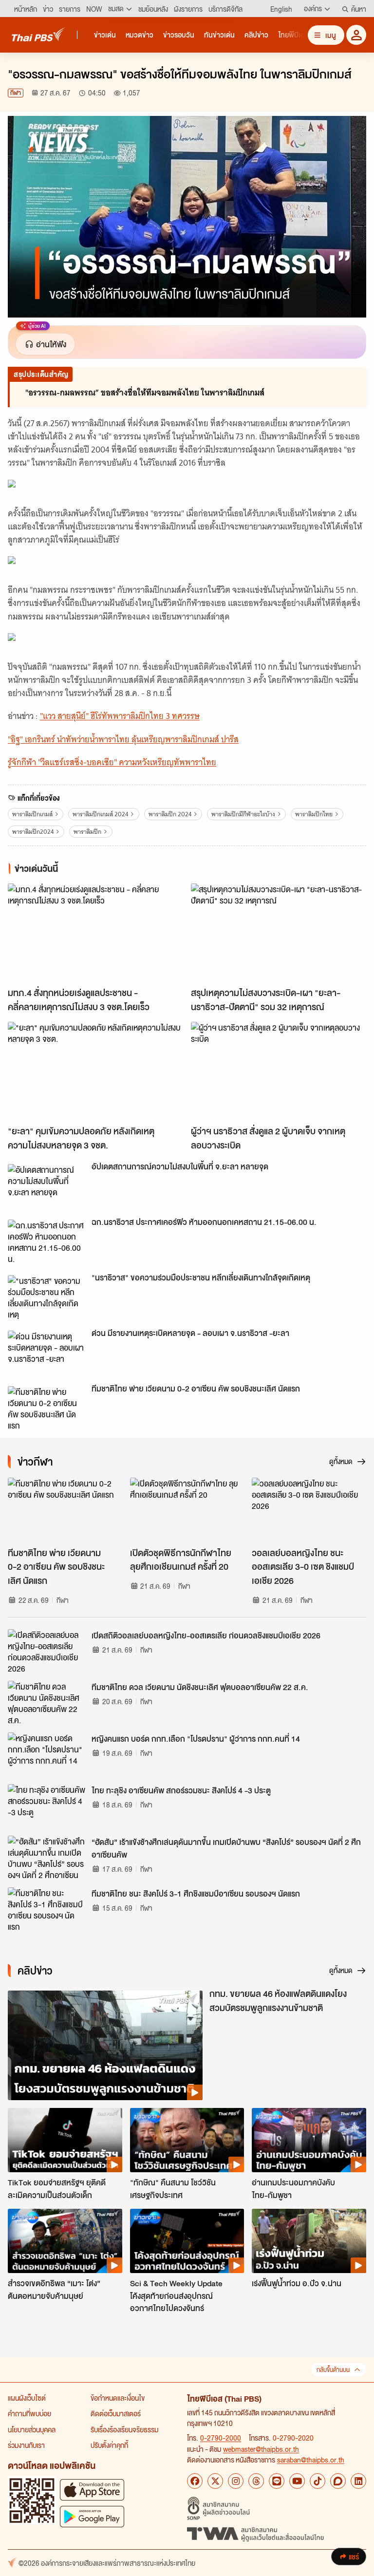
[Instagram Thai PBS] (236, 2481)
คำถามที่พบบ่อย (29, 2413)
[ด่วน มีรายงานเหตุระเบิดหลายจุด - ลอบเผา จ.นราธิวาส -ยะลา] (47, 1353)
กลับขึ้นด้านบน (333, 2370)
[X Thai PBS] (215, 2481)
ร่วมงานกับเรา (26, 2445)
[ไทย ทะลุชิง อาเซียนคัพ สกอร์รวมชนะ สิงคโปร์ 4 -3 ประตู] (47, 1806)
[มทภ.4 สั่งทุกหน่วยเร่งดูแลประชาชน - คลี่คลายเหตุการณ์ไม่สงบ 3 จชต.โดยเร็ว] (95, 933)
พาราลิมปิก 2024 (170, 814)
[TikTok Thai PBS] (318, 2481)
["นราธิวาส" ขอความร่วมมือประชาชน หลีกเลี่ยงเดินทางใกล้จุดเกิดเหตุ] (47, 1297)
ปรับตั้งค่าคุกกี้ (109, 2445)
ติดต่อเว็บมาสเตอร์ (116, 2413)
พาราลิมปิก (87, 832)
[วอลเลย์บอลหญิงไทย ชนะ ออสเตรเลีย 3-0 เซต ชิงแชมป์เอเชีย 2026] (309, 1510)
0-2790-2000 (221, 2438)
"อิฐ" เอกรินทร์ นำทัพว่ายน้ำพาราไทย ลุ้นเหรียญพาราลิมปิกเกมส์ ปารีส (123, 739)
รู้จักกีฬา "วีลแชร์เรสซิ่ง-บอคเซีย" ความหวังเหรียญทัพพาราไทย (112, 762)
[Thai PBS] (38, 34)
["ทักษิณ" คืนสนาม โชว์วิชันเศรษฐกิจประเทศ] (187, 2140)
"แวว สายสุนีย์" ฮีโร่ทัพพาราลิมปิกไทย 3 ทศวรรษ (120, 716)
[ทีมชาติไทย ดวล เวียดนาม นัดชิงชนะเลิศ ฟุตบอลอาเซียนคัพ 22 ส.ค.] (47, 1703)
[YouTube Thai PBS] (297, 2481)
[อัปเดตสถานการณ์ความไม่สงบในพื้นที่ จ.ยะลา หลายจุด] (47, 1186)
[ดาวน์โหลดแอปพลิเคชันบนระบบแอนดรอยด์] (92, 2516)
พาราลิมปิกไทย (314, 814)
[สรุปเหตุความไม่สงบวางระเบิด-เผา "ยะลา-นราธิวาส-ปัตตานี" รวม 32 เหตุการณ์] (279, 933)
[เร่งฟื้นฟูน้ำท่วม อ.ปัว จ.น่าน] (309, 2241)
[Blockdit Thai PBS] (338, 2481)
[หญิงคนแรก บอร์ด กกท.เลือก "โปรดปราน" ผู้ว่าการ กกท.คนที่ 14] (47, 1754)
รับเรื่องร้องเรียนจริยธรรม (124, 2429)
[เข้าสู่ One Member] (356, 35)
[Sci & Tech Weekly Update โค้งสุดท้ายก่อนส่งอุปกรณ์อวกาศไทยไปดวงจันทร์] (187, 2241)
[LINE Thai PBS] (277, 2481)
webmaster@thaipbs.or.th (261, 2449)
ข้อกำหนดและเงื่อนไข (118, 2398)
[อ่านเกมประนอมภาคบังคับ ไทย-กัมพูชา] (309, 2140)
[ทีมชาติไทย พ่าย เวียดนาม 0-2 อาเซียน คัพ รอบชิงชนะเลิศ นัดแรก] (47, 1408)
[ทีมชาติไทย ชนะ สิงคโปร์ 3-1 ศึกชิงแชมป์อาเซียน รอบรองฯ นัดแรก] (47, 1909)
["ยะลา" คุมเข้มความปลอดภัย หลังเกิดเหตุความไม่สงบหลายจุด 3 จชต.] (95, 1071)
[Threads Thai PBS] (256, 2481)
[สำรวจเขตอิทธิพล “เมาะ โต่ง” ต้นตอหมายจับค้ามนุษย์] (65, 2241)
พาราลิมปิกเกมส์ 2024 (100, 814)
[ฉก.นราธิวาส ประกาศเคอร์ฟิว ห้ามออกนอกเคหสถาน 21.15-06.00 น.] (47, 1241)
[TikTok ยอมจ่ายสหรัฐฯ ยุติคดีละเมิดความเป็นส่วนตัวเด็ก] (65, 2140)
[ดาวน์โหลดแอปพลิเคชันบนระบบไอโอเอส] (92, 2490)
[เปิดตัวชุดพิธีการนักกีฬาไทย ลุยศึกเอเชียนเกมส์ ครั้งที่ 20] (187, 1510)
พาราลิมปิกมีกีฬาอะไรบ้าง (243, 814)
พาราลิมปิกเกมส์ (32, 814)
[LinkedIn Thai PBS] (358, 2481)
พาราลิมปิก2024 (33, 832)
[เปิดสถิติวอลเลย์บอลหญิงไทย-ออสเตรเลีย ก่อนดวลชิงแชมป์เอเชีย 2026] (47, 1651)
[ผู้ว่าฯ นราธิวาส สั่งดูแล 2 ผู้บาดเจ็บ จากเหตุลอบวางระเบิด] (279, 1071)
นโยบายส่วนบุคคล (32, 2429)
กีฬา (16, 93)
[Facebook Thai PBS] (195, 2481)
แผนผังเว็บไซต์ (27, 2398)
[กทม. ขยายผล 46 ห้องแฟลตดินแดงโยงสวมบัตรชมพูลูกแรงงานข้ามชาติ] (105, 2045)
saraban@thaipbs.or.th (311, 2460)
